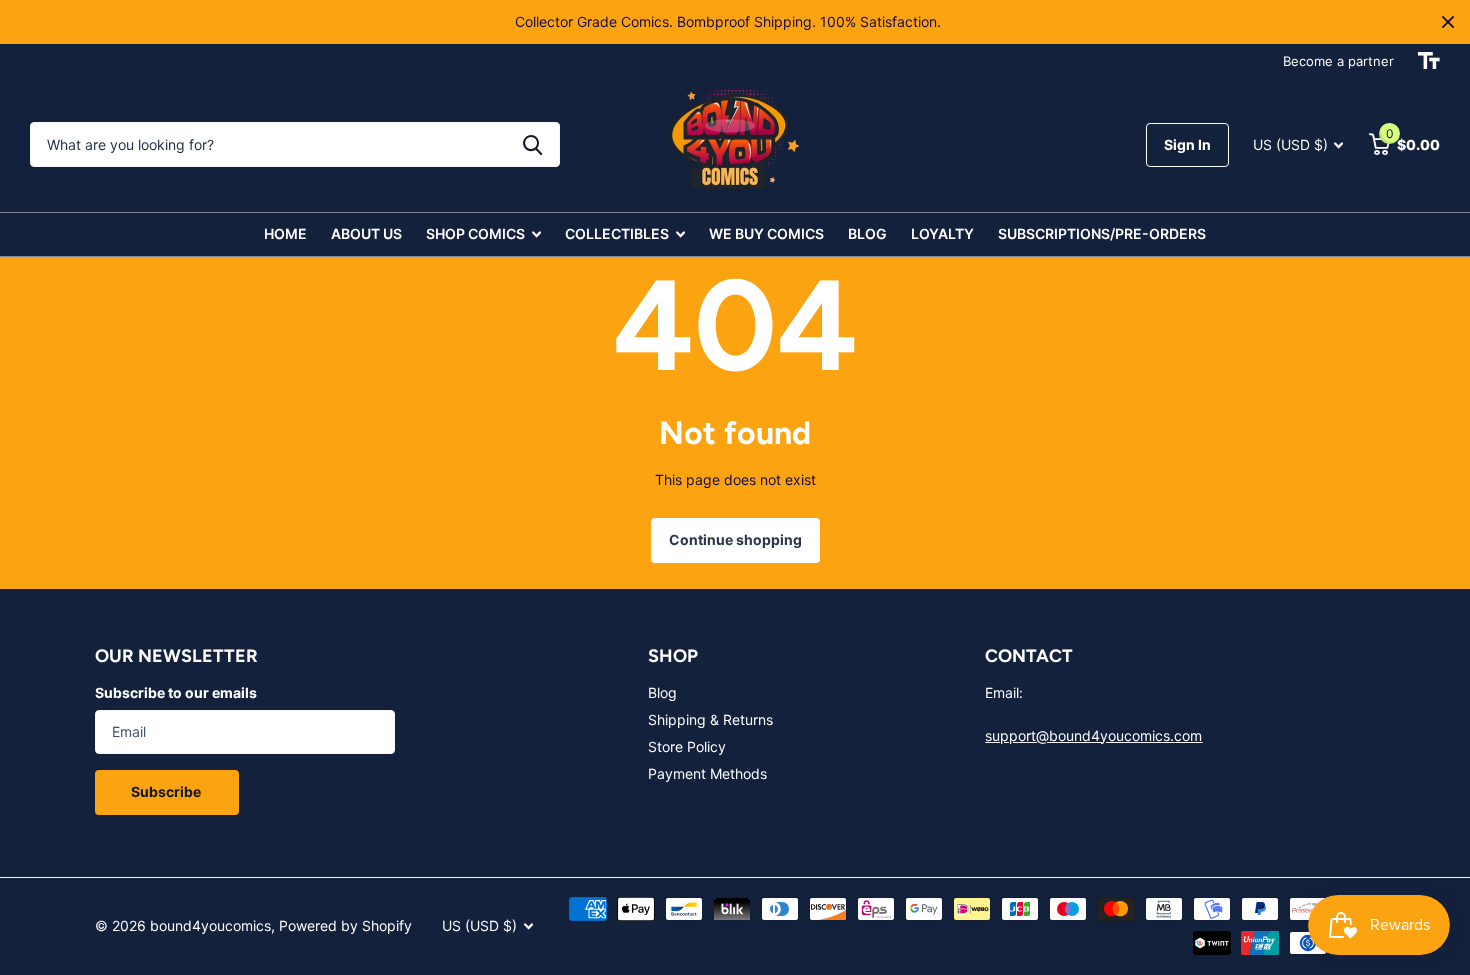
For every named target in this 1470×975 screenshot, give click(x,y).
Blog (662, 692)
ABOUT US (366, 233)
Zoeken (532, 144)
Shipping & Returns (710, 719)
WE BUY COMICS (766, 233)
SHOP (673, 656)
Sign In (1187, 144)
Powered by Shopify (345, 925)
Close (1448, 22)
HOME (285, 233)
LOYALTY (942, 233)
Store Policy (687, 746)
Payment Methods (707, 773)
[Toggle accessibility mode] (1429, 61)
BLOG (867, 233)
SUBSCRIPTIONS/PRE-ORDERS (1102, 233)
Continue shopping (735, 539)
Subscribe (167, 791)
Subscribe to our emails (176, 692)
